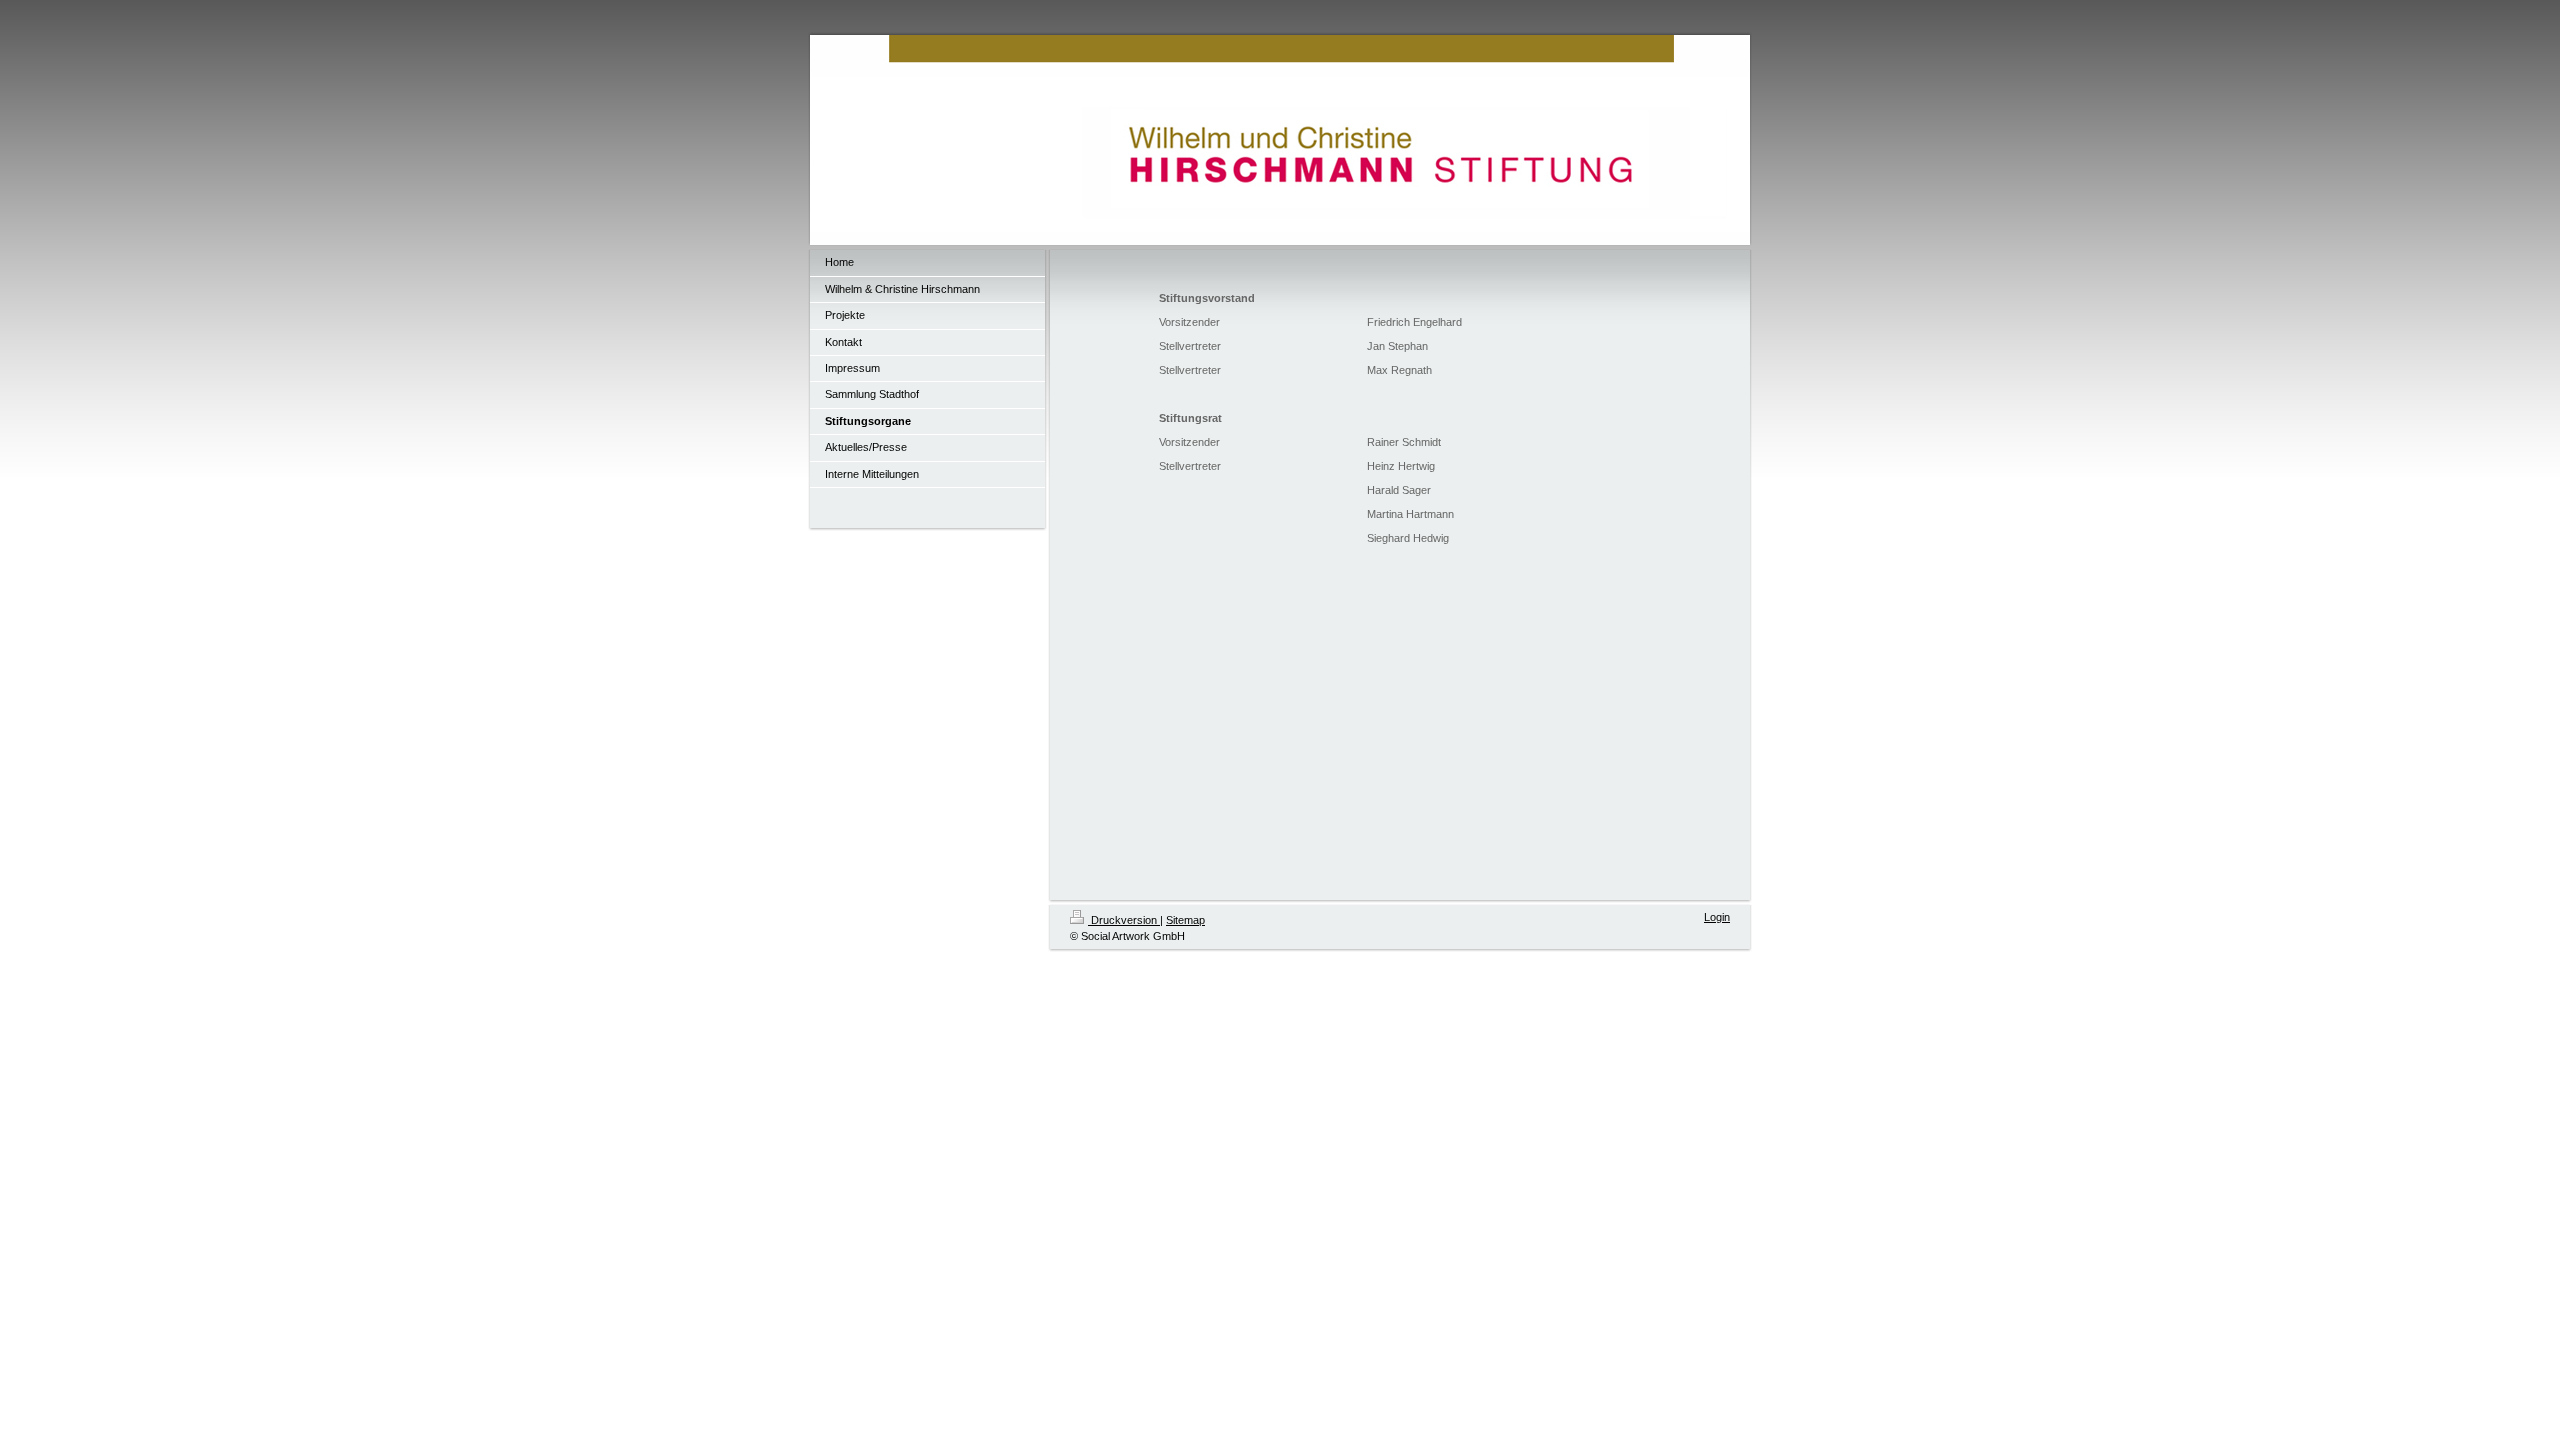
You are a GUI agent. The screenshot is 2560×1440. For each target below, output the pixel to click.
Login (1717, 917)
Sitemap (1185, 920)
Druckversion (1124, 920)
